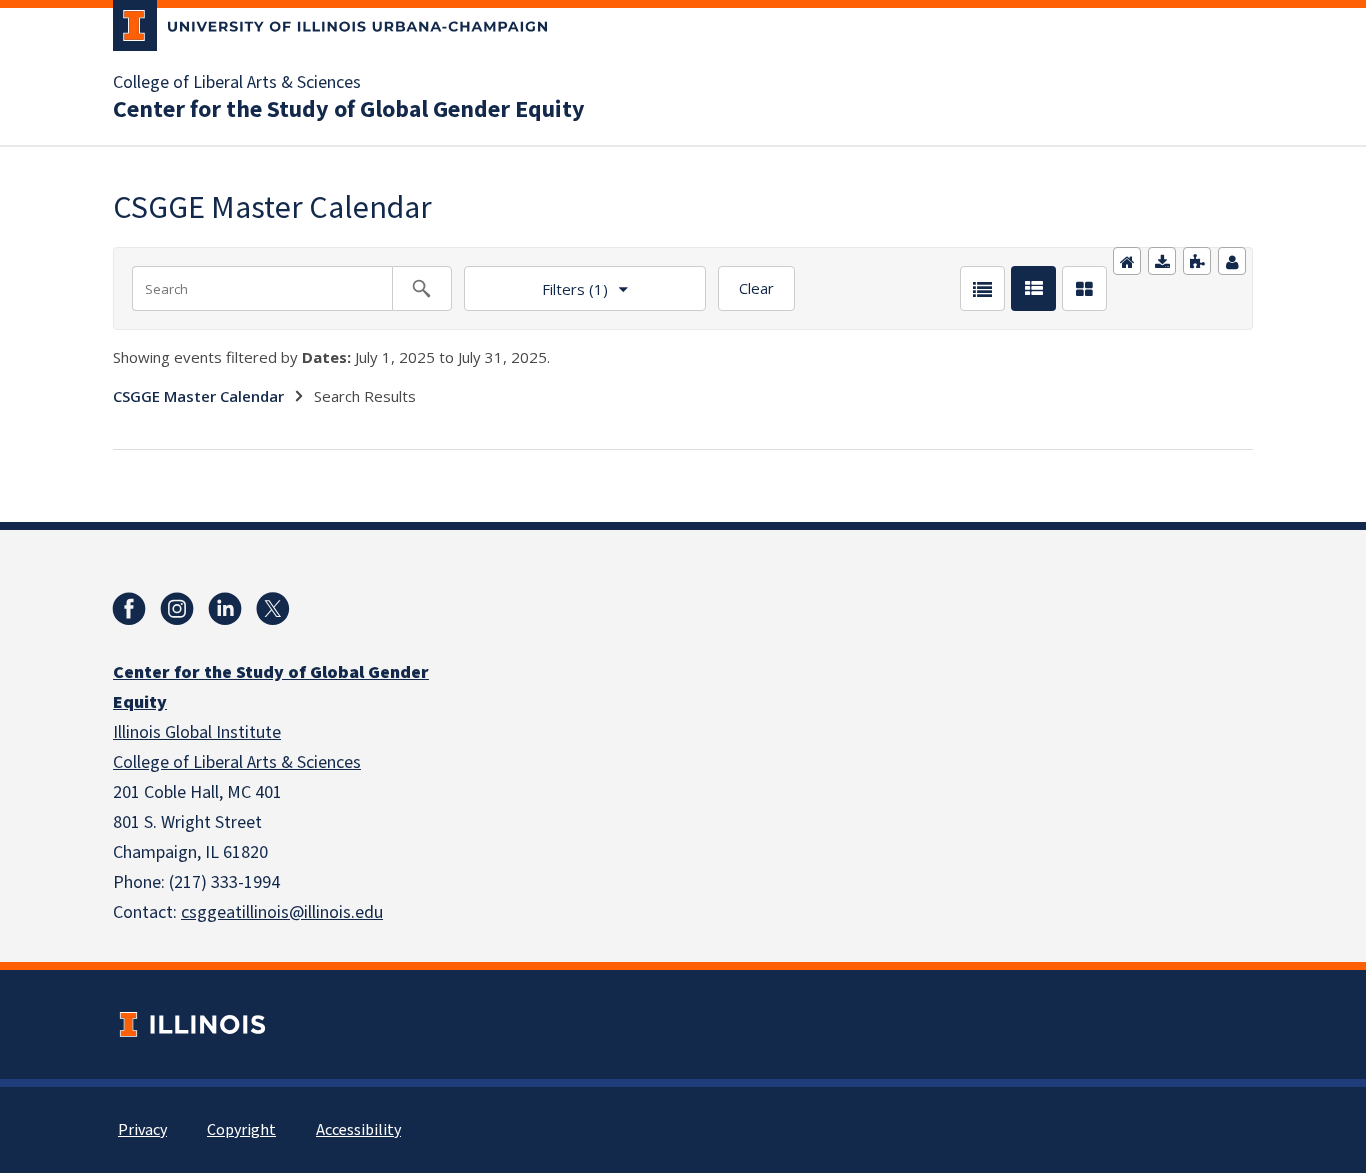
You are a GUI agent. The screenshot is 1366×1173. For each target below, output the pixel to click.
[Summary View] (1033, 288)
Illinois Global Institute (197, 732)
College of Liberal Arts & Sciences (237, 83)
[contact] (1232, 261)
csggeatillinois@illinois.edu (282, 912)
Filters (536, 282)
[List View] (982, 288)
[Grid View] (1084, 288)
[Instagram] (177, 609)
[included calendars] (1197, 261)
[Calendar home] (1127, 261)
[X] (273, 609)
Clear (756, 288)
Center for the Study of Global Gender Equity (349, 110)
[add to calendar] (1162, 261)
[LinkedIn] (225, 609)
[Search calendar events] (422, 288)
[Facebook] (129, 609)
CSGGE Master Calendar (198, 396)
